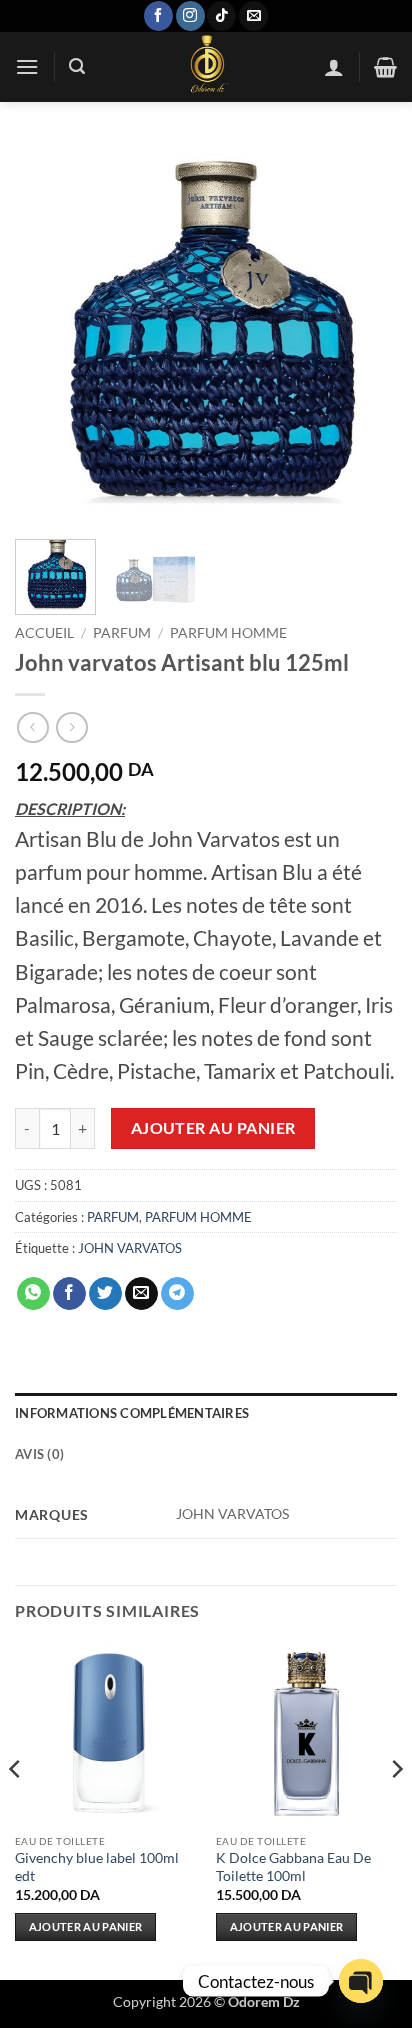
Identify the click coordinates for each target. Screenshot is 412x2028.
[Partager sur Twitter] (105, 1294)
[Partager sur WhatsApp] (33, 1294)
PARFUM (122, 633)
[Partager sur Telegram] (177, 1294)
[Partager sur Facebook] (69, 1294)
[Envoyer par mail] (141, 1294)
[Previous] (48, 333)
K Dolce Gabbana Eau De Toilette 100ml (293, 1867)
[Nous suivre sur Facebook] (158, 16)
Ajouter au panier (213, 1128)
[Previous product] (71, 727)
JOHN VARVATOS (130, 1248)
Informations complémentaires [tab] (132, 1413)
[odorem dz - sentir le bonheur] (206, 67)
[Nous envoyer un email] (253, 16)
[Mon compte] (334, 67)
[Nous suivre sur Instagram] (190, 16)
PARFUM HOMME (228, 633)
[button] (27, 66)
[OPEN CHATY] (361, 1981)
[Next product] (32, 727)
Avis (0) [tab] (39, 1454)
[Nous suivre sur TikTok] (221, 16)
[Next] (364, 333)
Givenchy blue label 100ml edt (97, 1867)
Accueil (44, 633)
